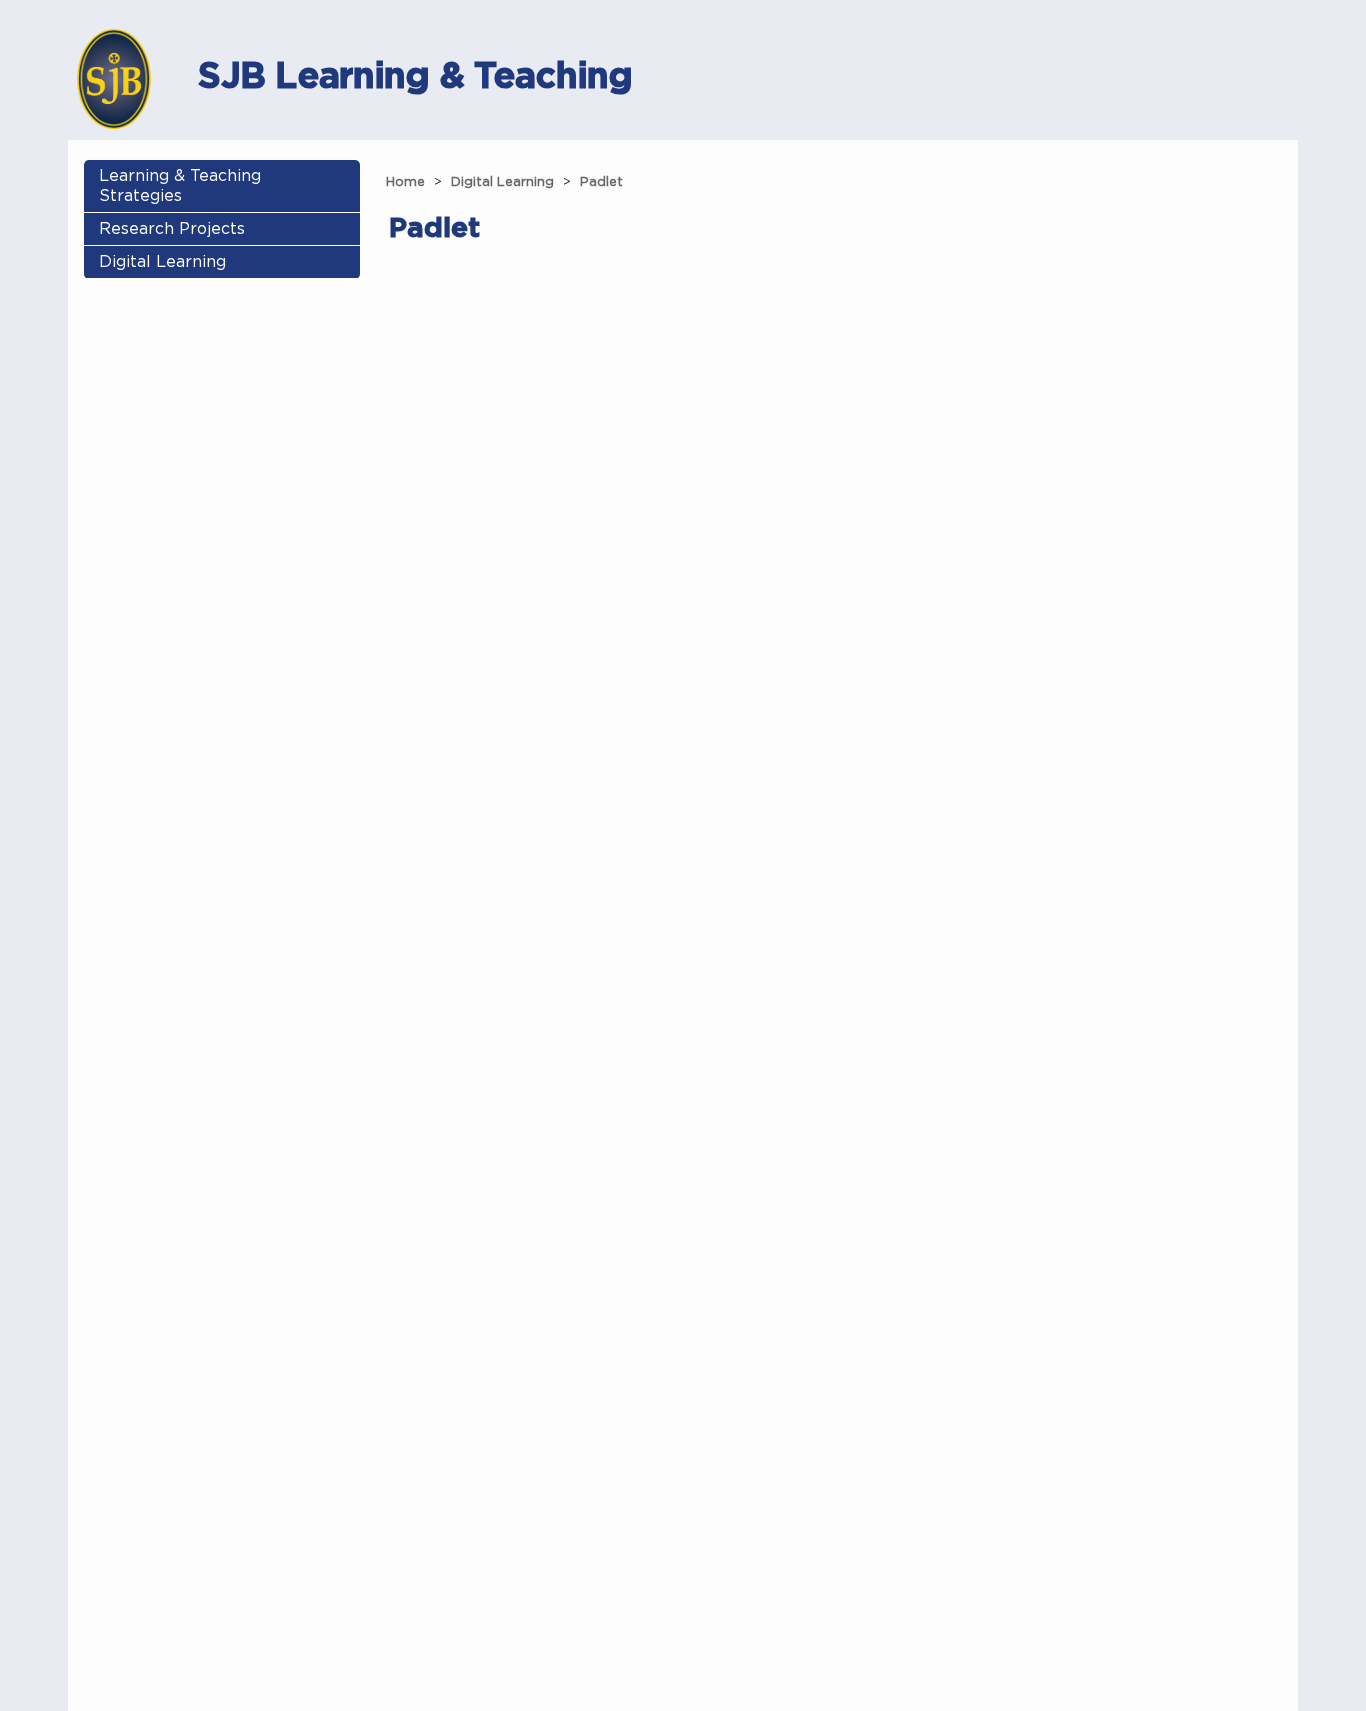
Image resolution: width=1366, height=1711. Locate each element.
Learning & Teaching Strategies (180, 186)
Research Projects (172, 229)
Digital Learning (162, 262)
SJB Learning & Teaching (415, 75)
